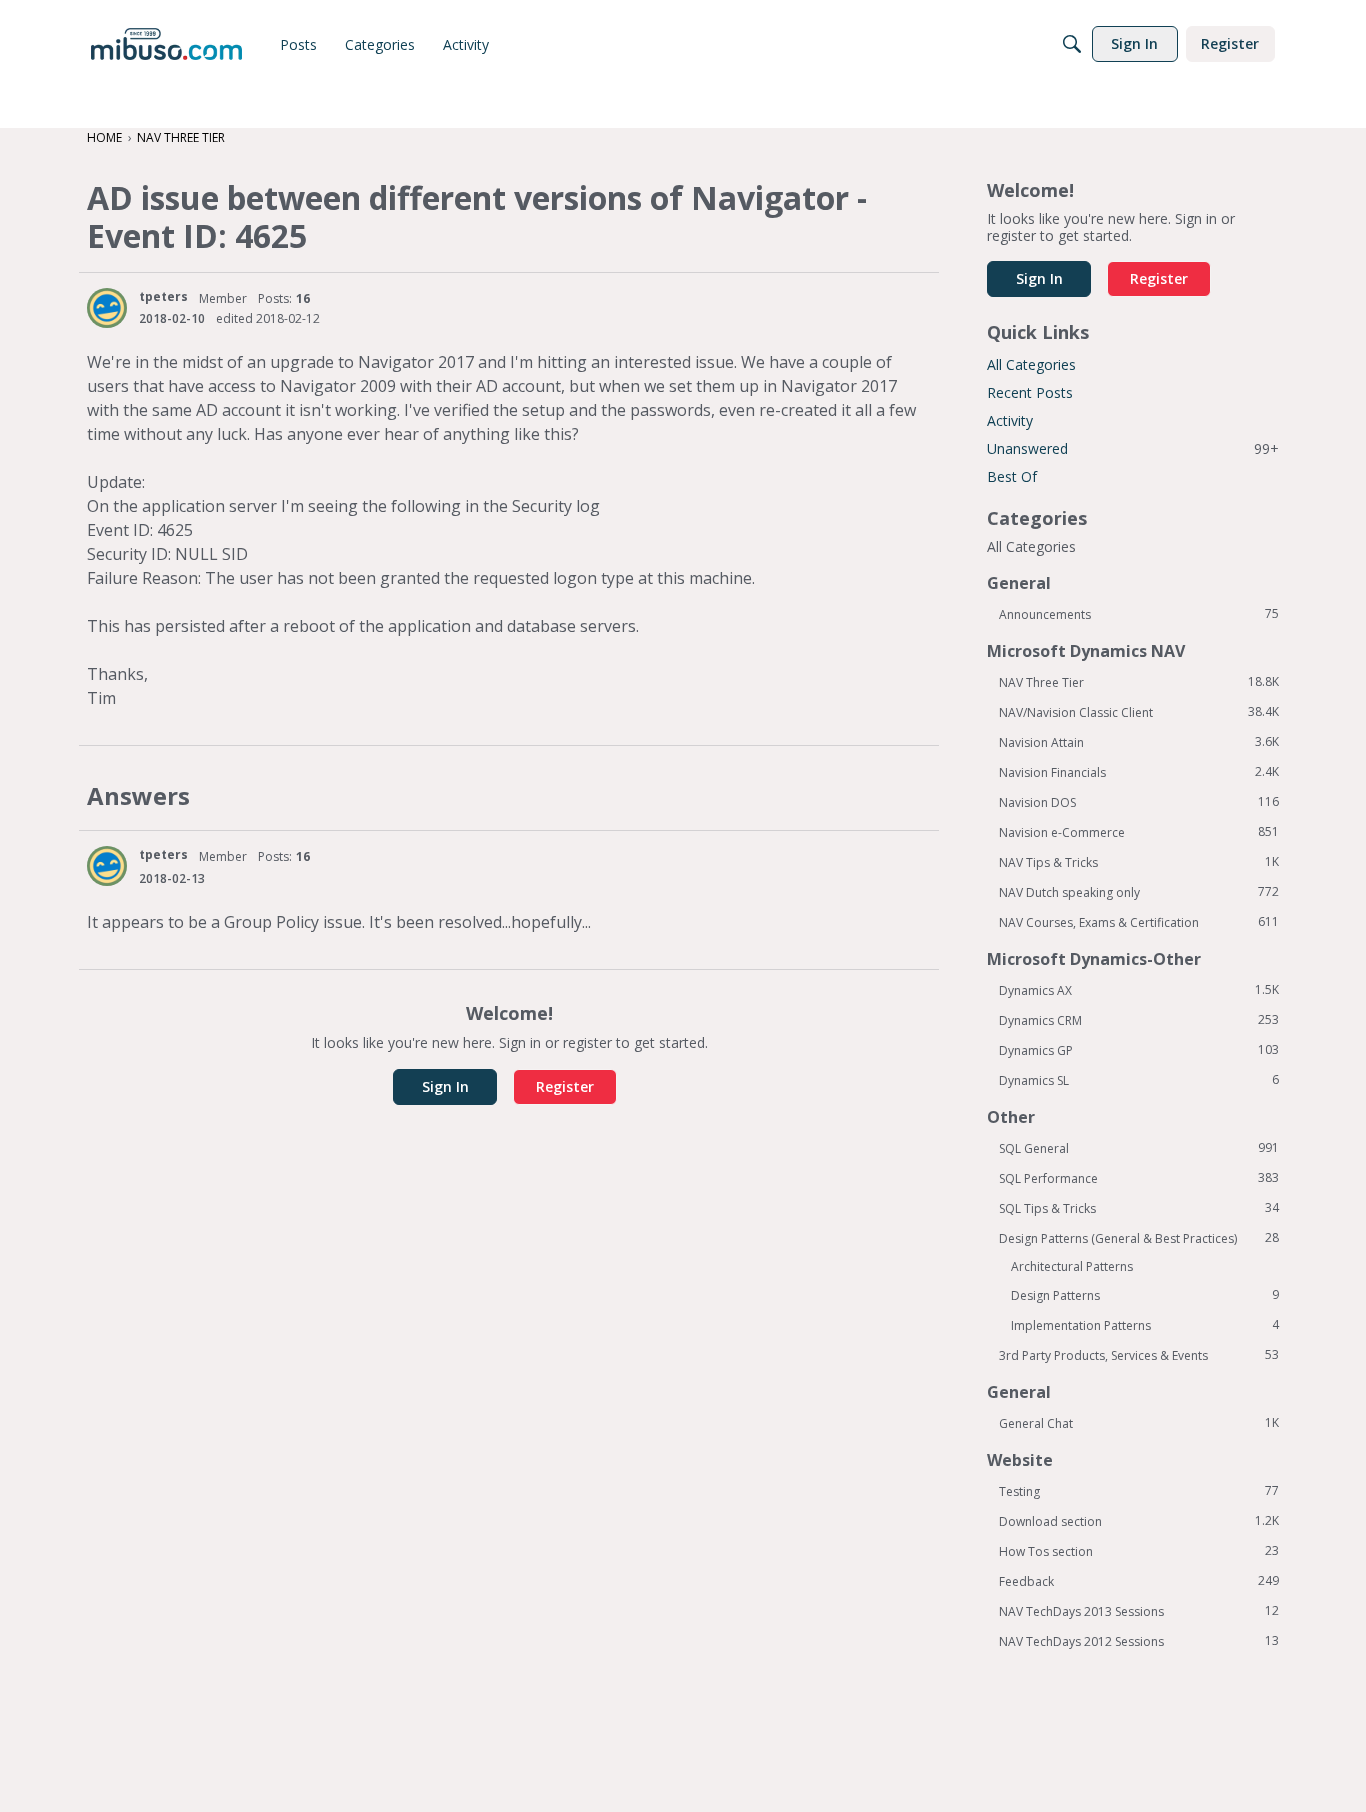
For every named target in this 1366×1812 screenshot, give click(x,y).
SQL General (1139, 1148)
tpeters (163, 296)
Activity (1010, 420)
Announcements (1139, 614)
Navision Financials (1139, 772)
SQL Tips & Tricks (1139, 1208)
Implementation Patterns (1145, 1325)
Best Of (1012, 476)
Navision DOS (1139, 802)
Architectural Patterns (1072, 1266)
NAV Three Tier (1139, 682)
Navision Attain (1139, 742)
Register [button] (565, 1086)
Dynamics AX (1139, 990)
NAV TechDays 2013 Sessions (1139, 1611)
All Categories (1031, 364)
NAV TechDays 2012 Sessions (1139, 1641)
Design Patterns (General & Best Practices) (1139, 1238)
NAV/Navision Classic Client (1139, 712)
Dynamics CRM (1139, 1020)
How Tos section (1139, 1551)
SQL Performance (1139, 1178)
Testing (1139, 1491)
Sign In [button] (445, 1086)
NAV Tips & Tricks (1139, 862)
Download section (1139, 1521)
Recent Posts (1030, 392)
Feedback (1139, 1581)
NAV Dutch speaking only (1139, 892)
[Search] (1072, 44)
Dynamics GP (1139, 1050)
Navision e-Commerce (1139, 832)
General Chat (1139, 1423)
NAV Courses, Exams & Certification (1139, 922)
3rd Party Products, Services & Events (1139, 1355)
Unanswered (1133, 448)
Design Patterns (1145, 1295)
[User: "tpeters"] (107, 308)
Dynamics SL (1139, 1080)
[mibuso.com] (166, 44)
